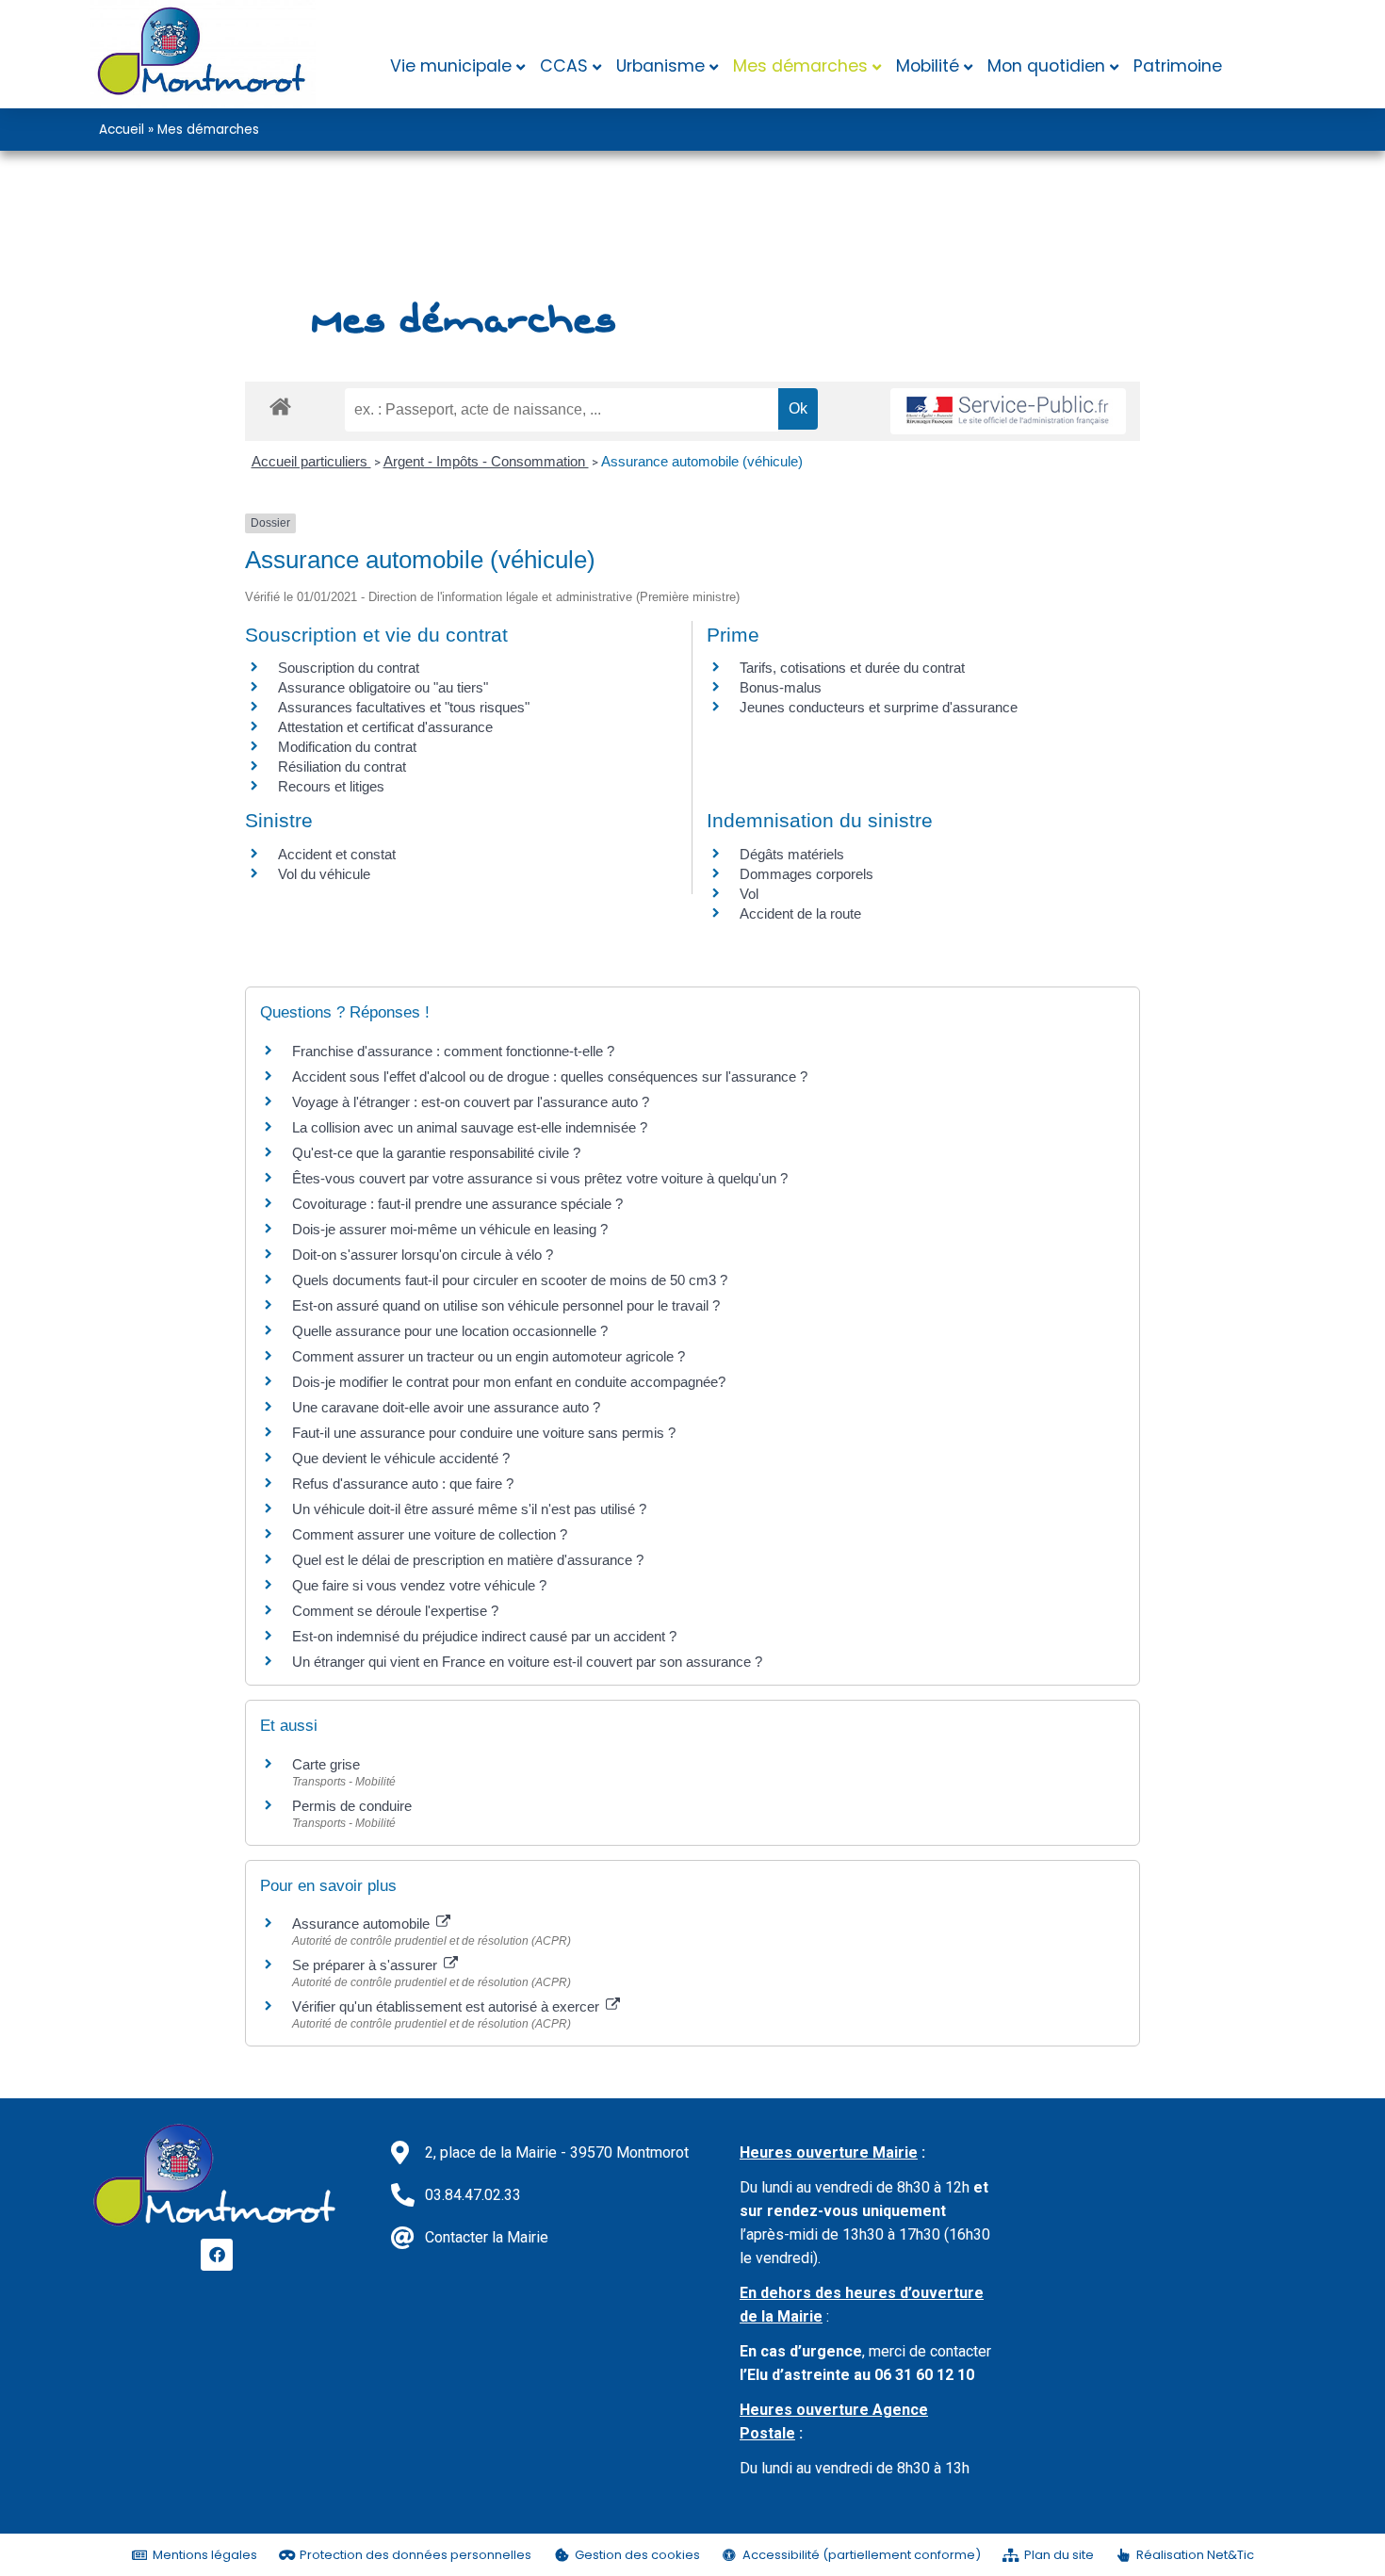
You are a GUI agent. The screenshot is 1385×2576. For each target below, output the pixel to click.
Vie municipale (451, 66)
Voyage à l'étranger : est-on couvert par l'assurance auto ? (471, 1102)
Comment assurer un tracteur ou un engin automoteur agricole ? (489, 1356)
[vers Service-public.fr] (1008, 411)
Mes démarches (800, 66)
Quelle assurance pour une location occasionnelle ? (450, 1331)
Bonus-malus (781, 687)
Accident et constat (337, 854)
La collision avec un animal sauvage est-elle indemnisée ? (470, 1127)
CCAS (564, 66)
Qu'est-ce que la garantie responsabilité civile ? (436, 1153)
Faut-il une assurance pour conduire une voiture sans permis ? (484, 1433)
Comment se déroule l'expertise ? (395, 1611)
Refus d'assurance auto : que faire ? (403, 1484)
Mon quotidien (1046, 66)
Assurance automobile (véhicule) (702, 461)
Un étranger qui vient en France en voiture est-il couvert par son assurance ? (527, 1662)
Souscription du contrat (349, 668)
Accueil (122, 130)
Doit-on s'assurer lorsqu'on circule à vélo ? (423, 1255)
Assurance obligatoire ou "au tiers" (383, 687)
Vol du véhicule (324, 874)
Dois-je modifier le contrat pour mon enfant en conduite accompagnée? (509, 1382)
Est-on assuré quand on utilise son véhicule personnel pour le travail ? (506, 1305)
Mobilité (928, 66)
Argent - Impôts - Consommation (486, 461)
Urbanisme (660, 66)
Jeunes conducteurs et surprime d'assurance (879, 707)
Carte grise (326, 1764)
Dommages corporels (807, 874)
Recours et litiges (331, 786)
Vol (749, 894)
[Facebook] (217, 2255)
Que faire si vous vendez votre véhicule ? (419, 1585)
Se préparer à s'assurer (367, 1965)
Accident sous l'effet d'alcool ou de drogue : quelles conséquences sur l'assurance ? (550, 1076)
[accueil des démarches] (280, 406)
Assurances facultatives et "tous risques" (404, 707)
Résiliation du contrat (342, 766)
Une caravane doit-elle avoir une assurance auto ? (446, 1407)
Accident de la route (800, 913)
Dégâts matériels (792, 854)
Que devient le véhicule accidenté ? (401, 1458)
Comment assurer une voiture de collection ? (430, 1534)
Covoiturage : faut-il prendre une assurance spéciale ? (457, 1204)
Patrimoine (1178, 66)
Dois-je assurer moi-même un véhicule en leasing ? (450, 1229)
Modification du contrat (347, 747)
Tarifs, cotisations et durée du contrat (852, 668)
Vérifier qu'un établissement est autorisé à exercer (448, 2006)
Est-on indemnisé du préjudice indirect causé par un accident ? (484, 1636)
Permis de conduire (352, 1806)
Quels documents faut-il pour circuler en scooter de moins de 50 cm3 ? (510, 1280)
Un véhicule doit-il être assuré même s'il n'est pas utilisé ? (469, 1509)
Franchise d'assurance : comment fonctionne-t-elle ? (453, 1051)
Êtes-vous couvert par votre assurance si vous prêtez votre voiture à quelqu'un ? (540, 1178)
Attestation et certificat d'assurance (385, 727)
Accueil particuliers (311, 461)
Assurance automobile (363, 1924)
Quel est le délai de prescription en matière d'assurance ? (468, 1560)
